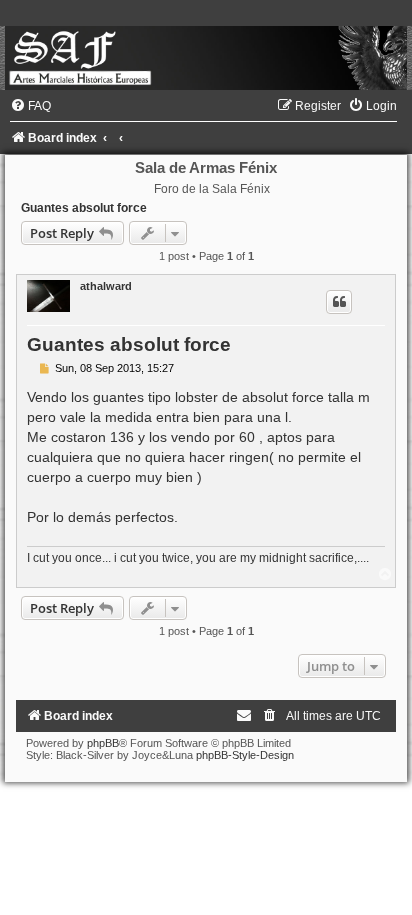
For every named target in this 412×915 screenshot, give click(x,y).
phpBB (103, 743)
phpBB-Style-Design (245, 755)
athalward (106, 286)
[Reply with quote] (339, 302)
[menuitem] (30, 106)
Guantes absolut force (84, 208)
